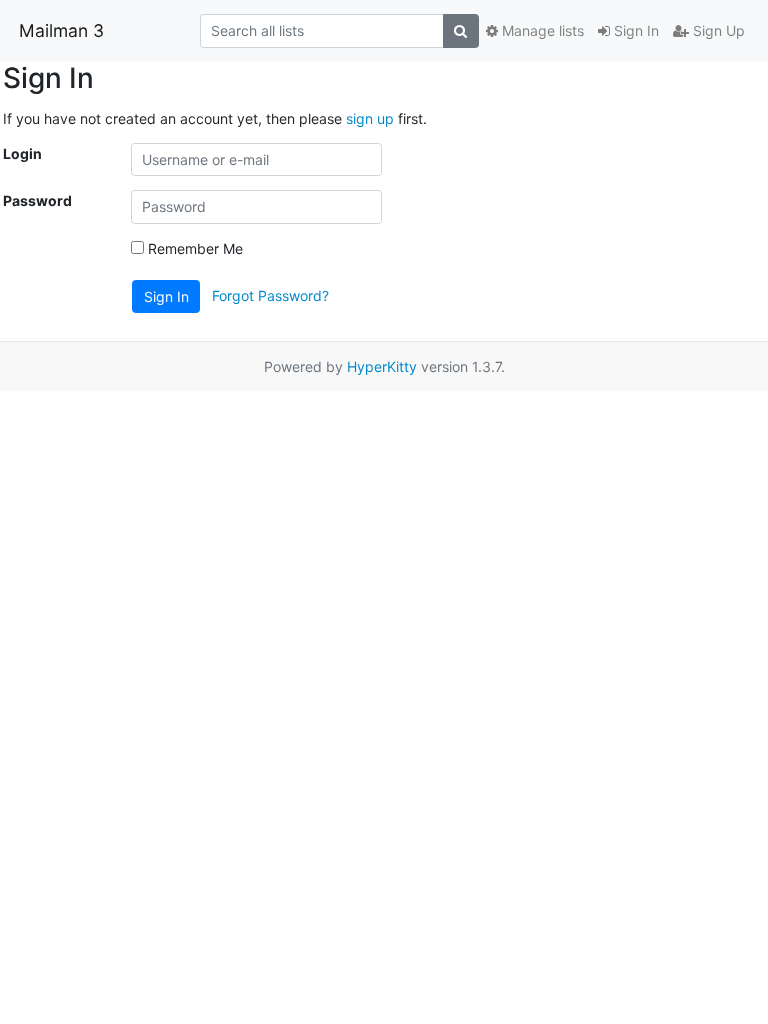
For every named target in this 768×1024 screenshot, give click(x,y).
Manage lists (541, 30)
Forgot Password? (270, 294)
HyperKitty (382, 366)
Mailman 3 (61, 30)
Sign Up (717, 30)
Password (37, 200)
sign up (370, 118)
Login (22, 153)
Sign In (634, 30)
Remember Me (193, 248)
